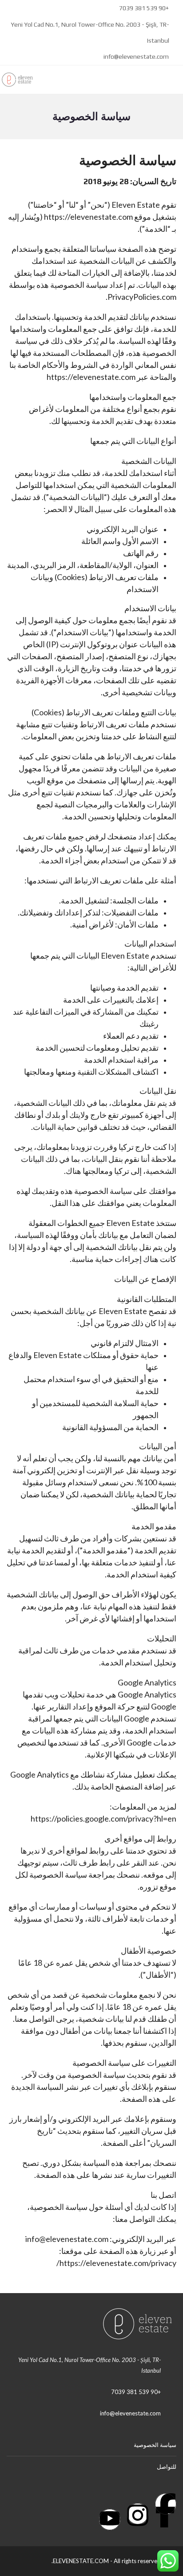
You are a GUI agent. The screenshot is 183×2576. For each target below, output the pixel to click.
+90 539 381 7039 (144, 8)
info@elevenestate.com (136, 56)
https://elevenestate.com (88, 217)
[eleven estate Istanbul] (21, 80)
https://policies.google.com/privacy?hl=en (103, 1818)
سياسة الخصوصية (155, 2445)
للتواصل (167, 2467)
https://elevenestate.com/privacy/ (116, 2263)
